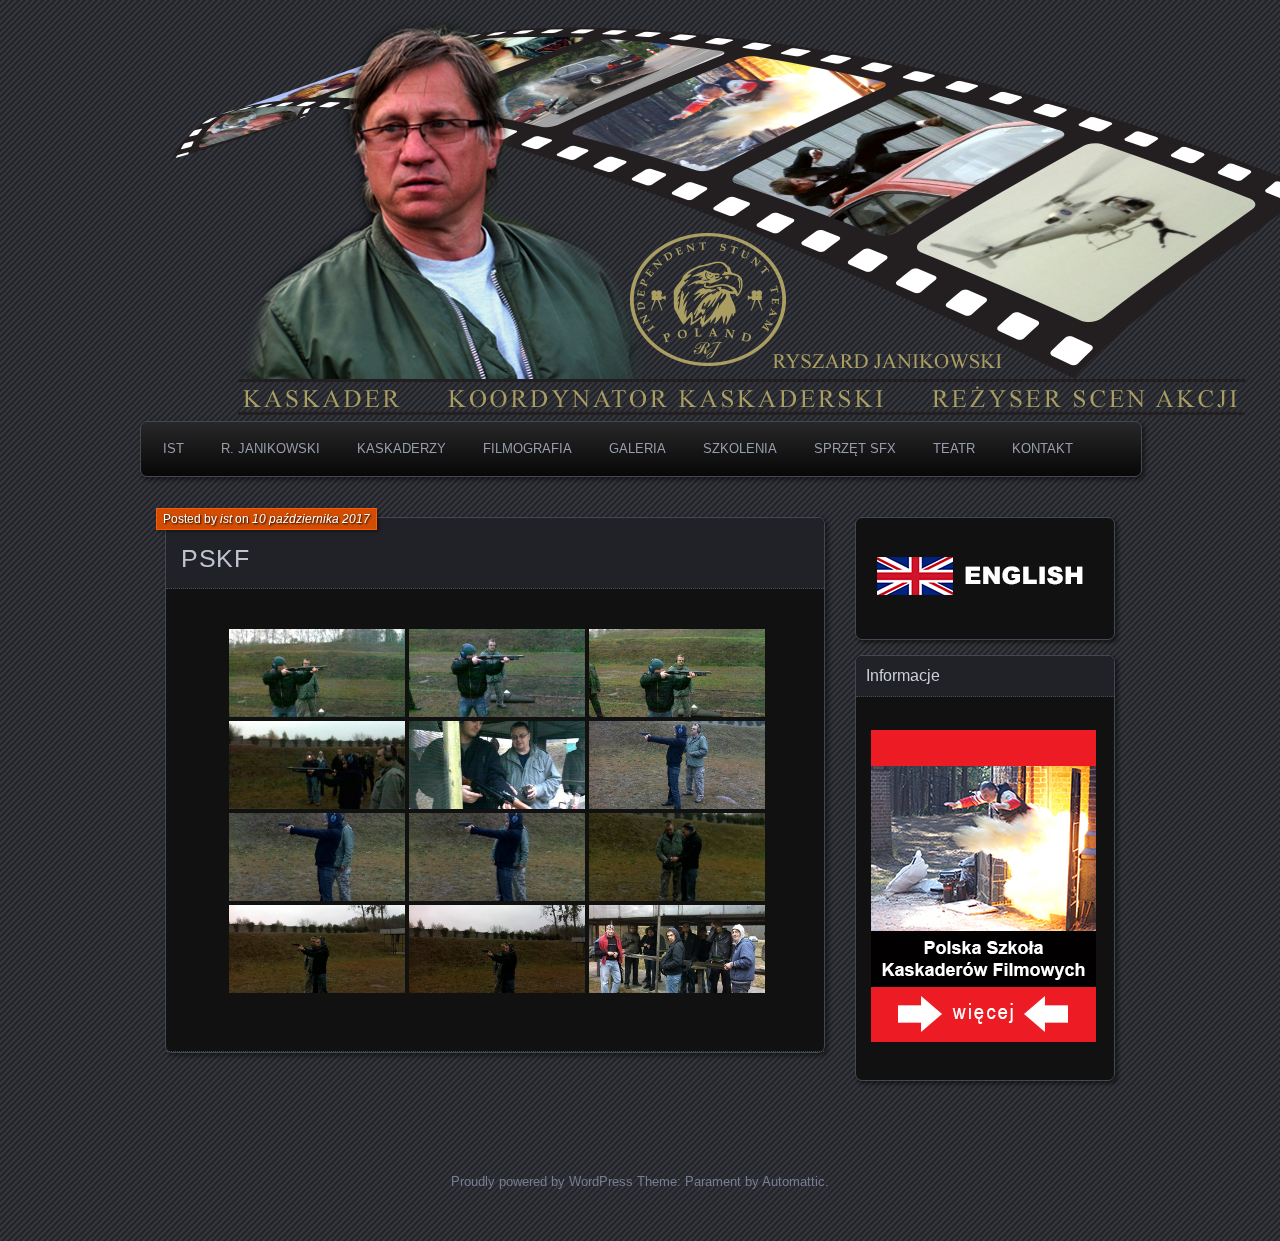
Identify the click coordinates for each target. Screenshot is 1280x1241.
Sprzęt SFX (855, 448)
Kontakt (1042, 448)
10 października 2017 (311, 519)
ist (226, 519)
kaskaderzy (401, 448)
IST (173, 448)
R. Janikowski (270, 448)
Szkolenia (740, 448)
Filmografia (527, 448)
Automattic (793, 1181)
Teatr (954, 448)
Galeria (637, 448)
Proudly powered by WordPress (542, 1181)
